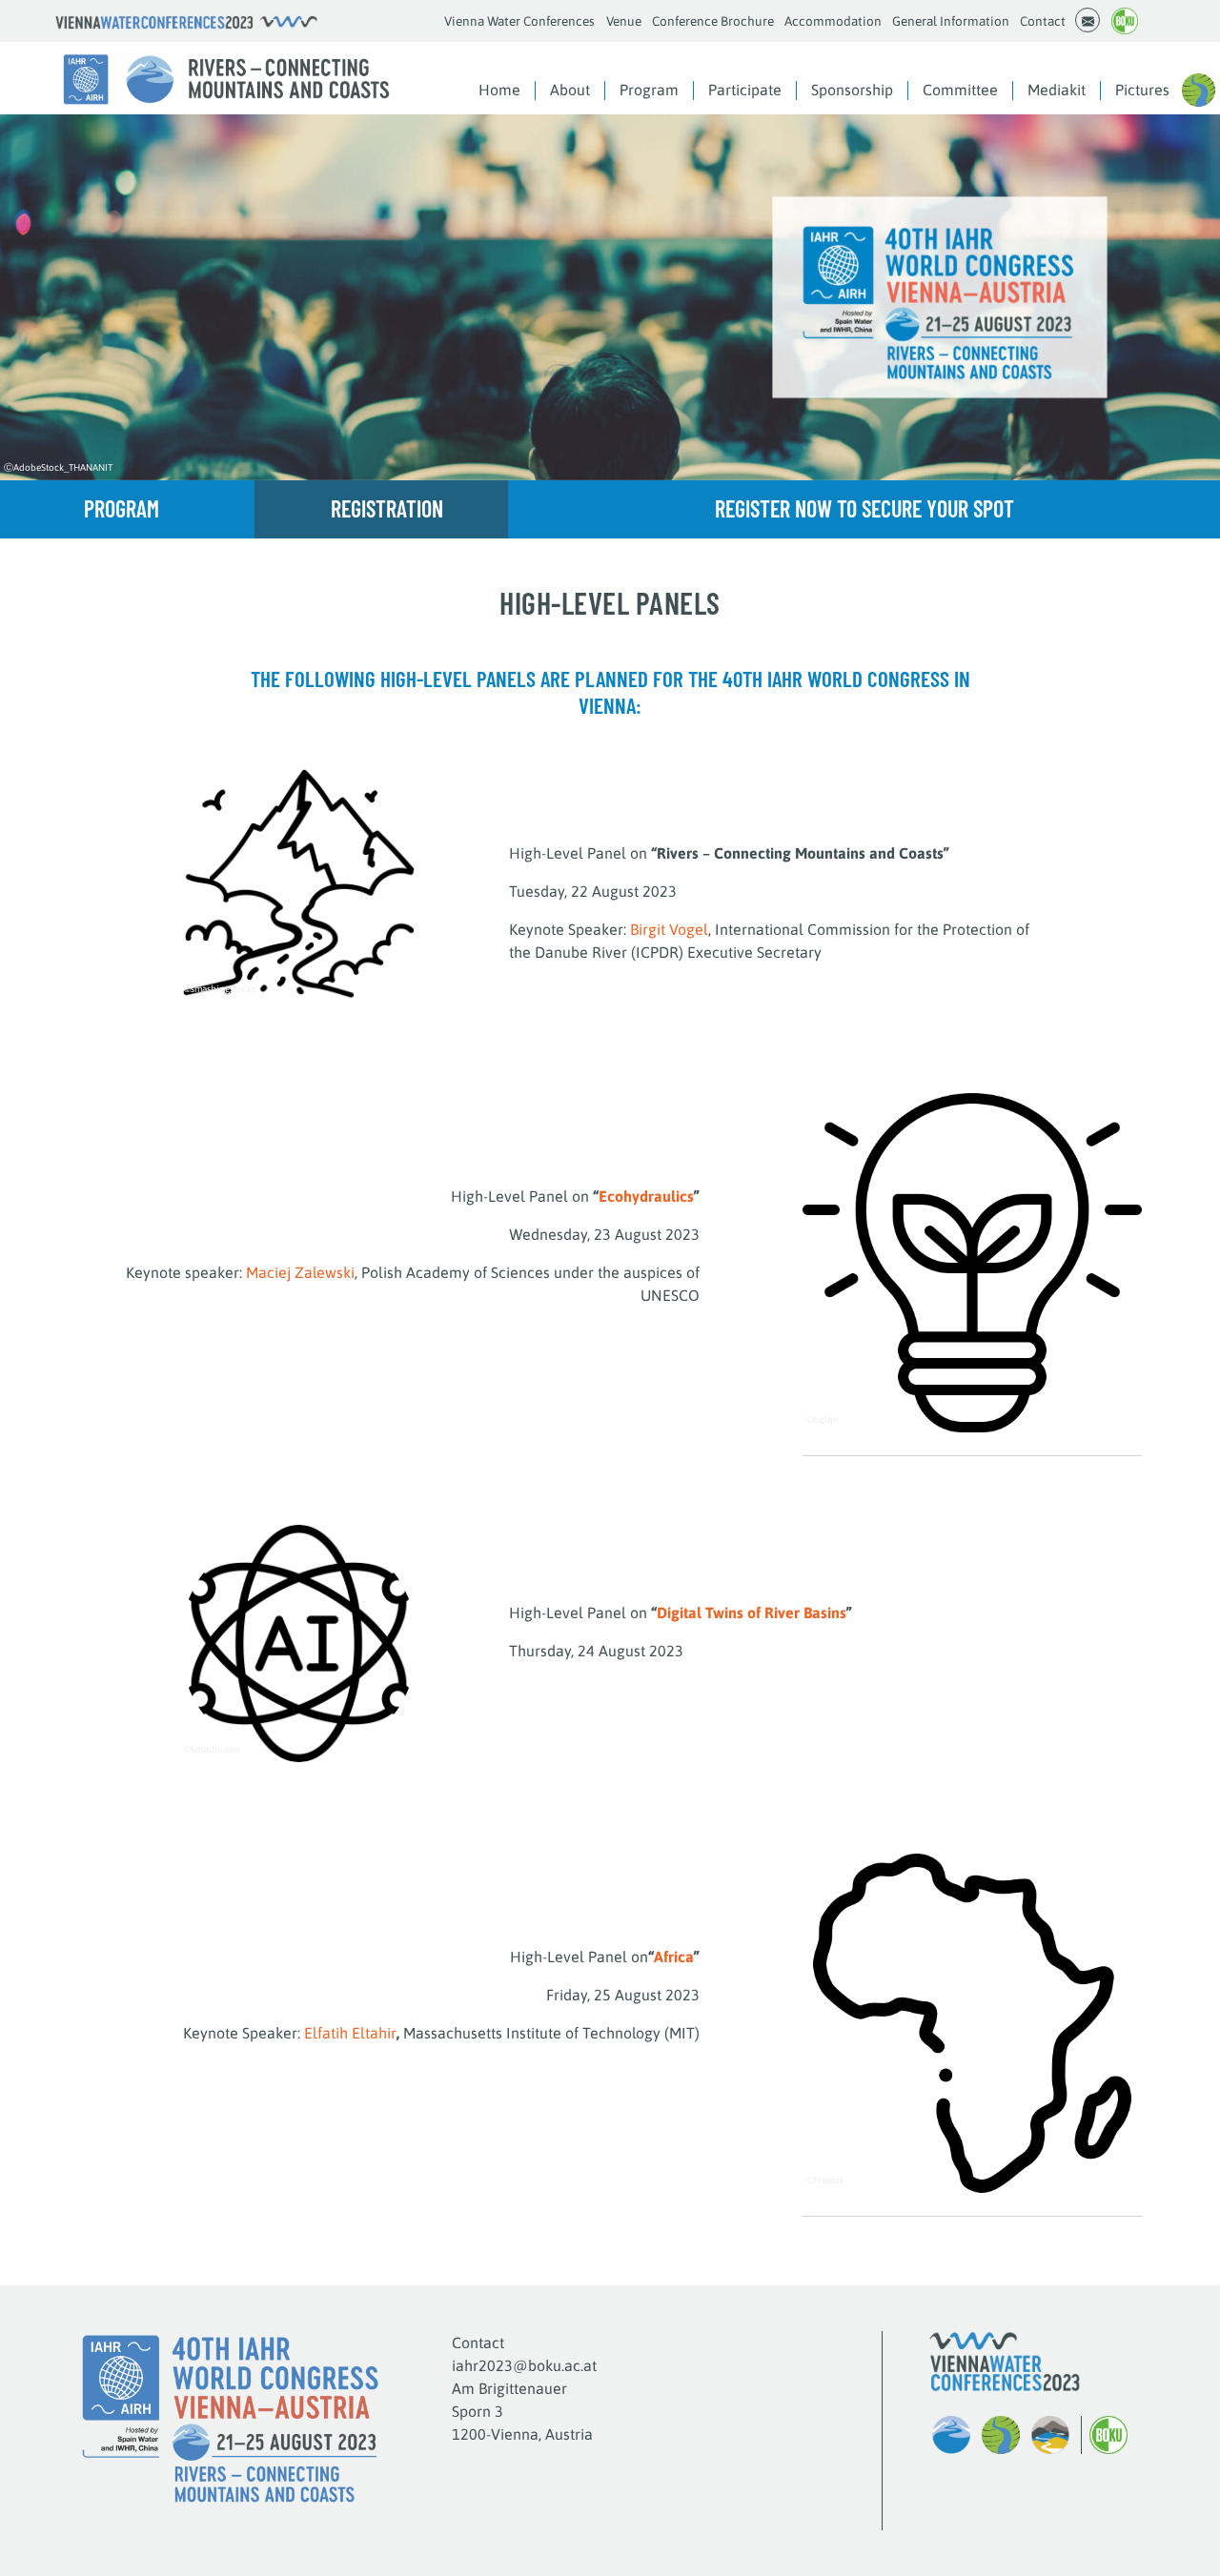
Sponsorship (852, 90)
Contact (1043, 21)
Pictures (1142, 90)
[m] (1088, 20)
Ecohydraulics (646, 1196)
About (570, 90)
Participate (745, 90)
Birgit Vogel (669, 929)
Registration (387, 508)
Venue (624, 21)
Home (499, 90)
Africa (674, 1957)
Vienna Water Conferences (519, 21)
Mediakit (1057, 90)
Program (649, 90)
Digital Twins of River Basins (752, 1613)
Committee (960, 90)
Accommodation (833, 21)
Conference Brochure (713, 21)
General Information (951, 21)
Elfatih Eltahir (350, 2033)
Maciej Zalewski (300, 1272)
